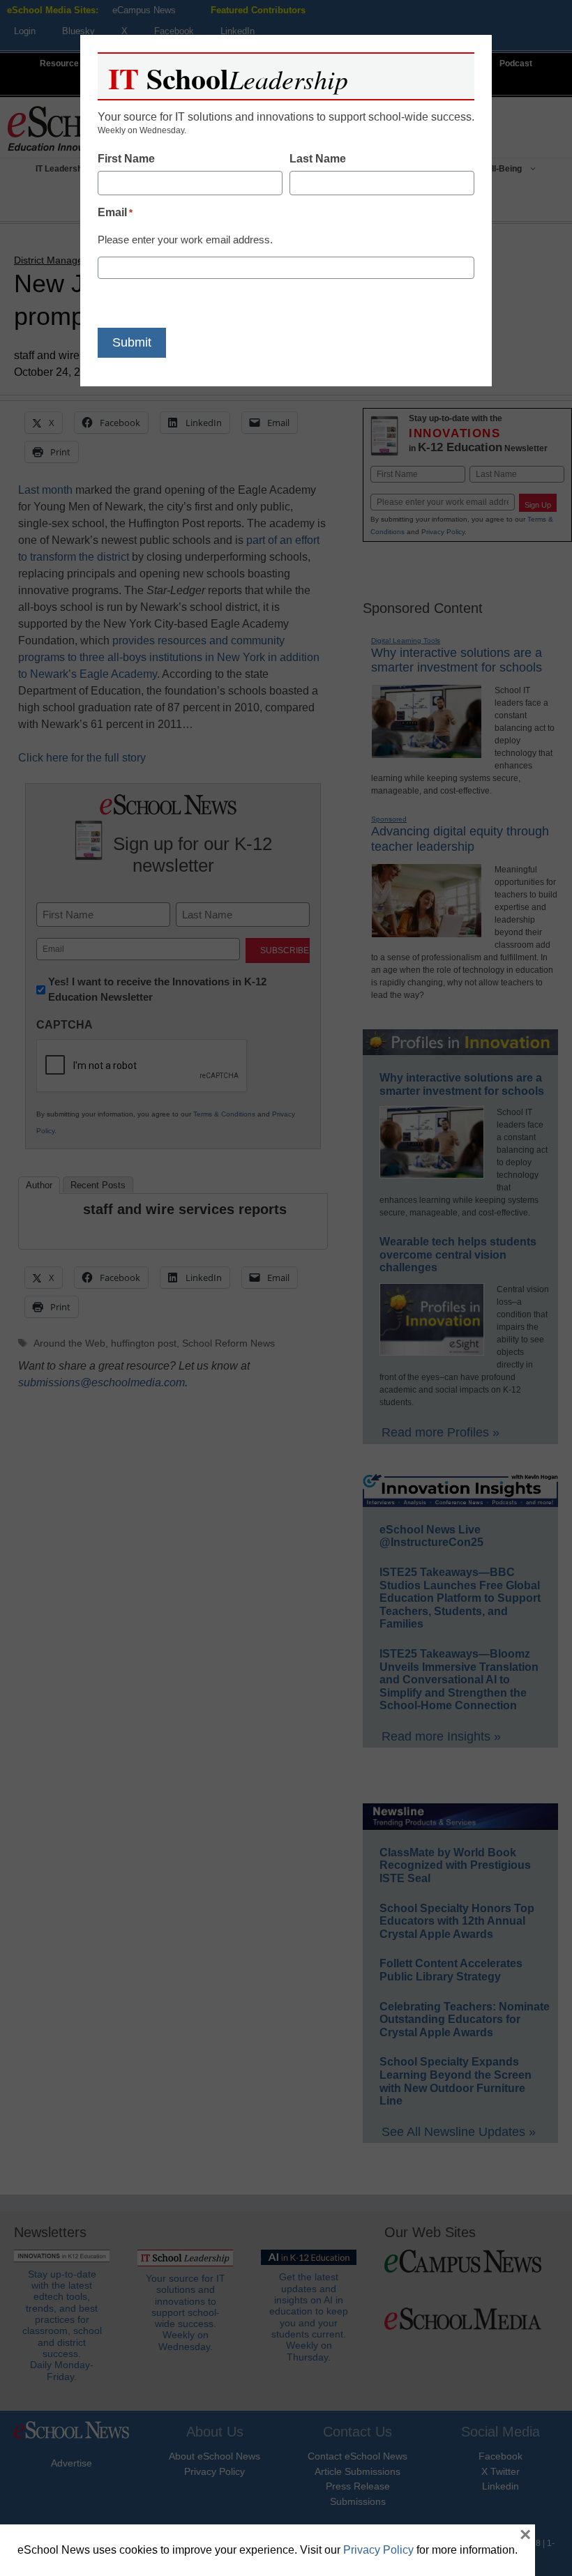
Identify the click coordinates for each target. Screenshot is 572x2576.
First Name (126, 159)
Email (115, 212)
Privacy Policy (378, 2550)
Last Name (318, 159)
